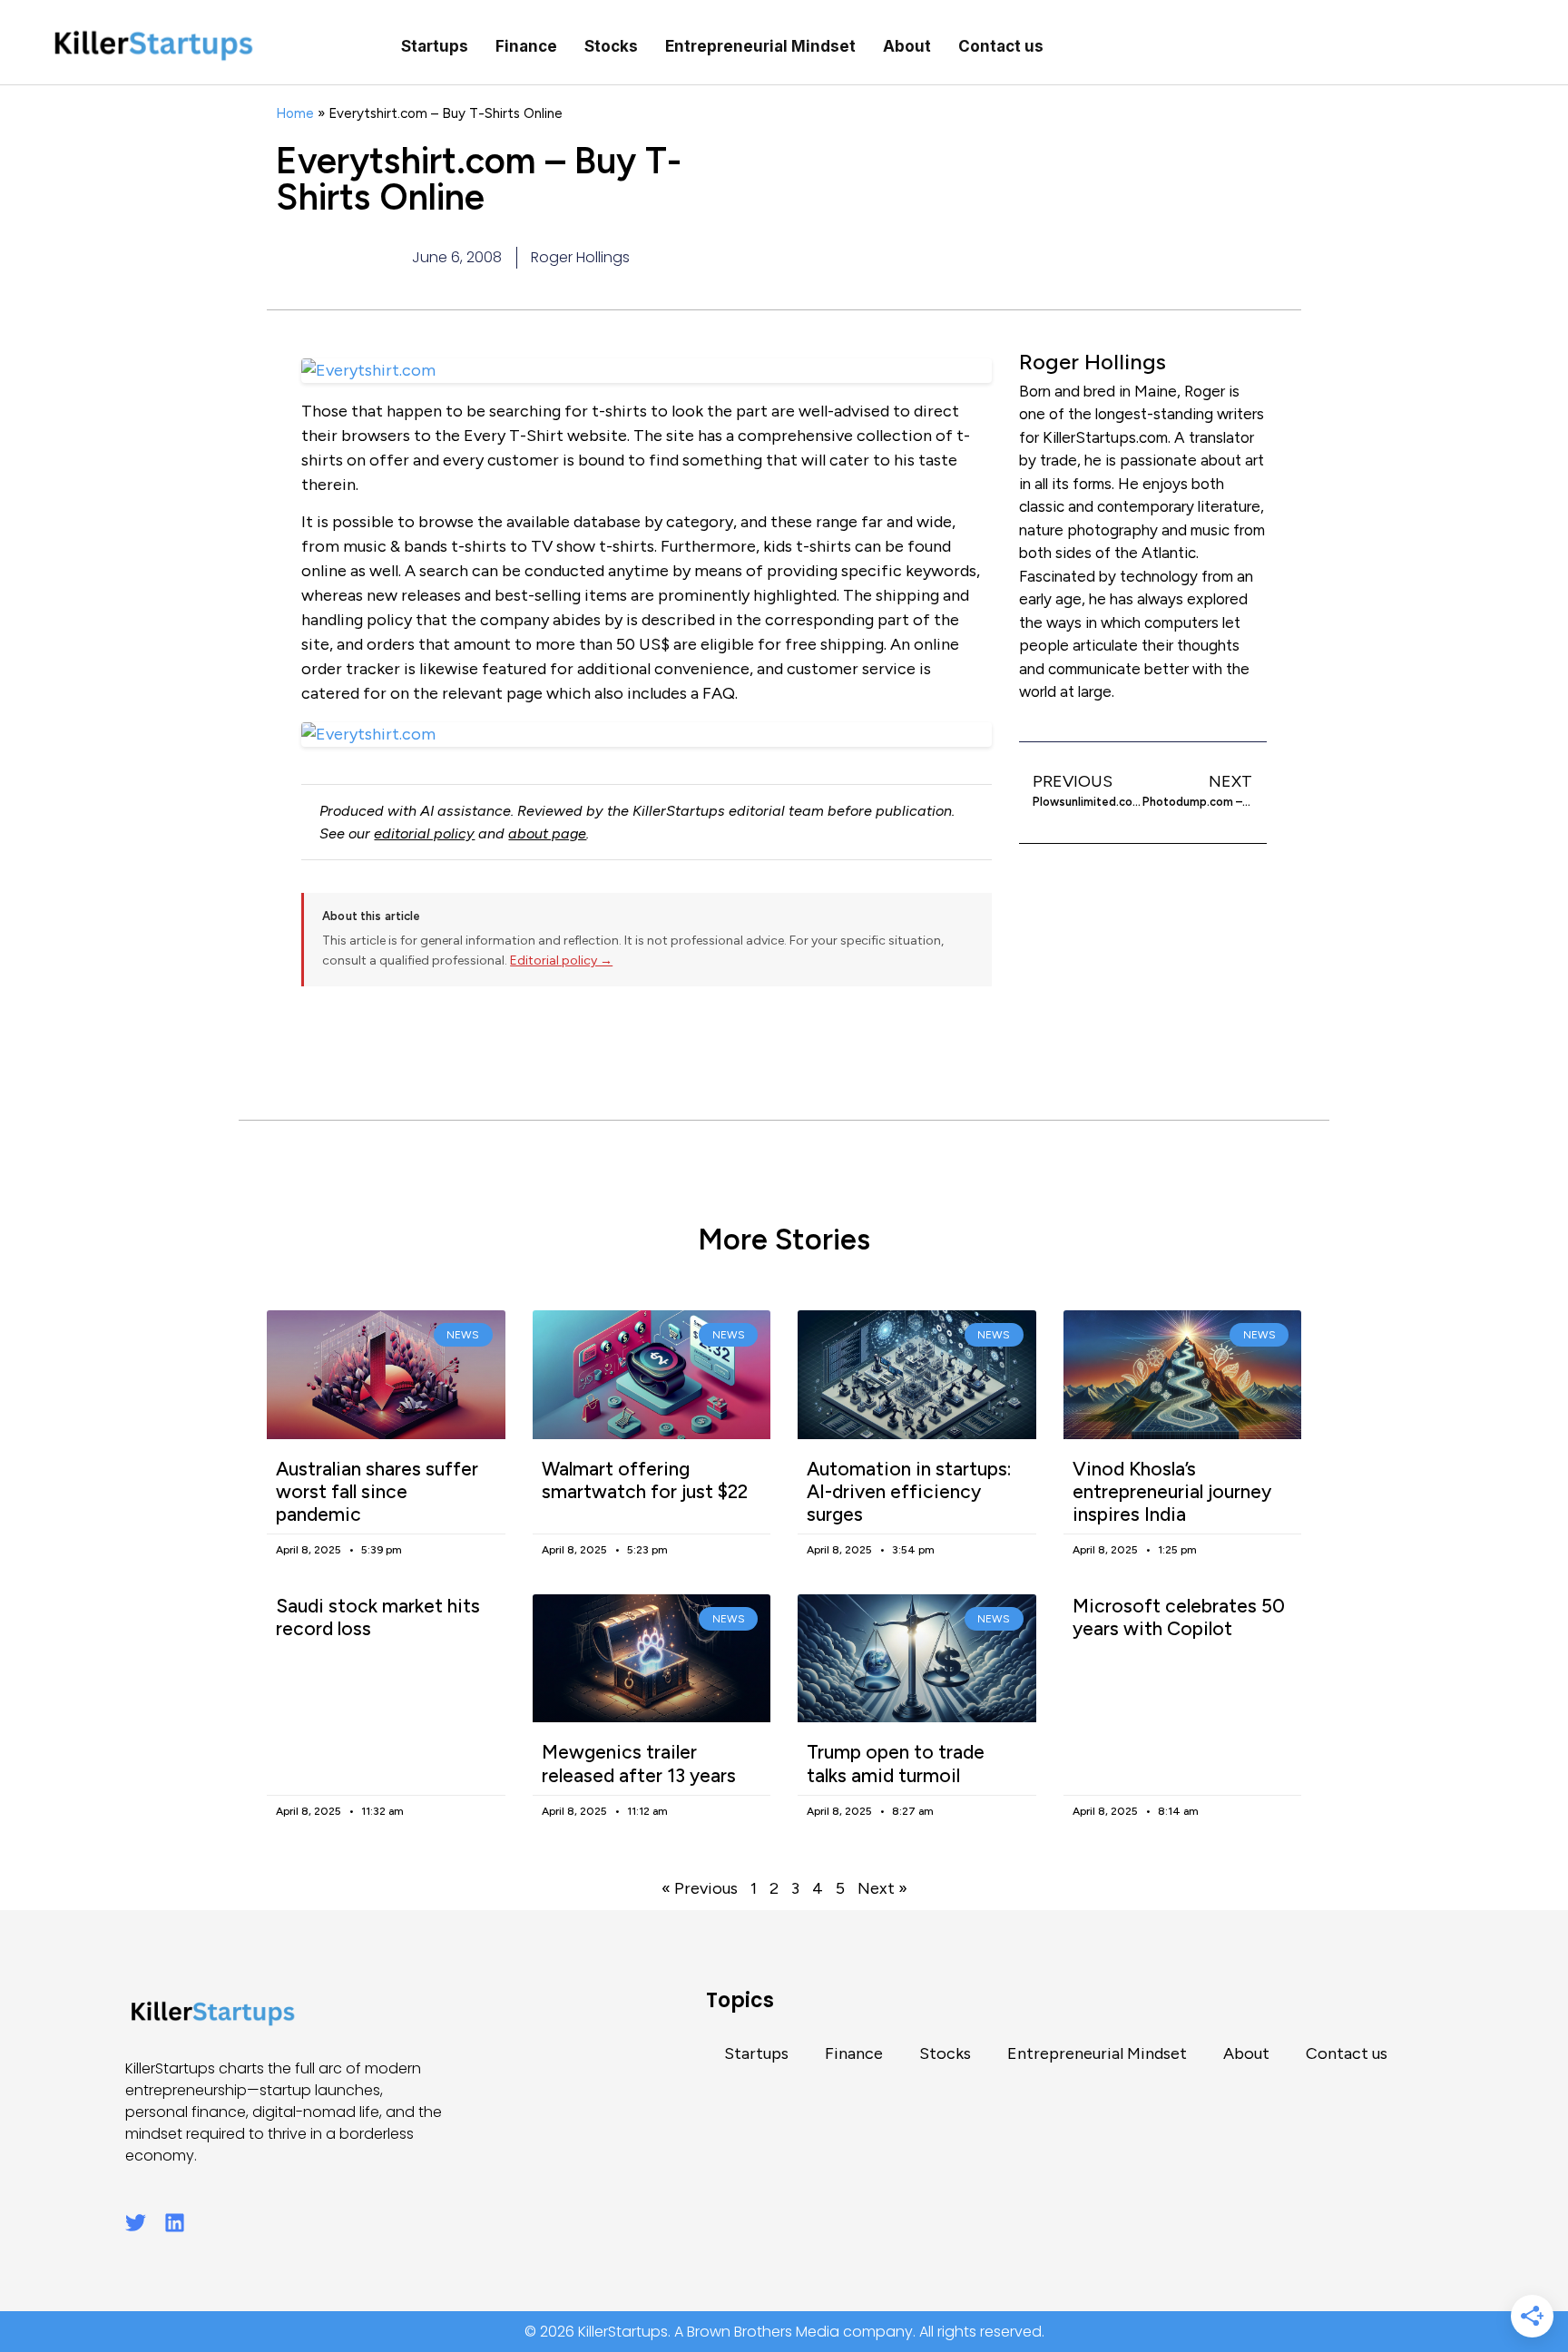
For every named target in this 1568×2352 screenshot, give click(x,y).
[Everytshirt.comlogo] (647, 735)
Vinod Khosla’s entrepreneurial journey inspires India (1172, 1491)
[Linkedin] (175, 2223)
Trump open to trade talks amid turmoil (896, 1763)
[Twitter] (136, 2223)
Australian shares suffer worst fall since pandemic (377, 1491)
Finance (526, 46)
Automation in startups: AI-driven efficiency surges (909, 1491)
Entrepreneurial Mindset (760, 46)
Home (295, 113)
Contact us (1001, 46)
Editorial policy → (561, 960)
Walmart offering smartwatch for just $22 (645, 1480)
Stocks (611, 46)
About (907, 46)
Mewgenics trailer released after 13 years (639, 1763)
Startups (435, 46)
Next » (882, 1888)
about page (547, 833)
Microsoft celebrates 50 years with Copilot (1179, 1617)
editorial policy (424, 833)
